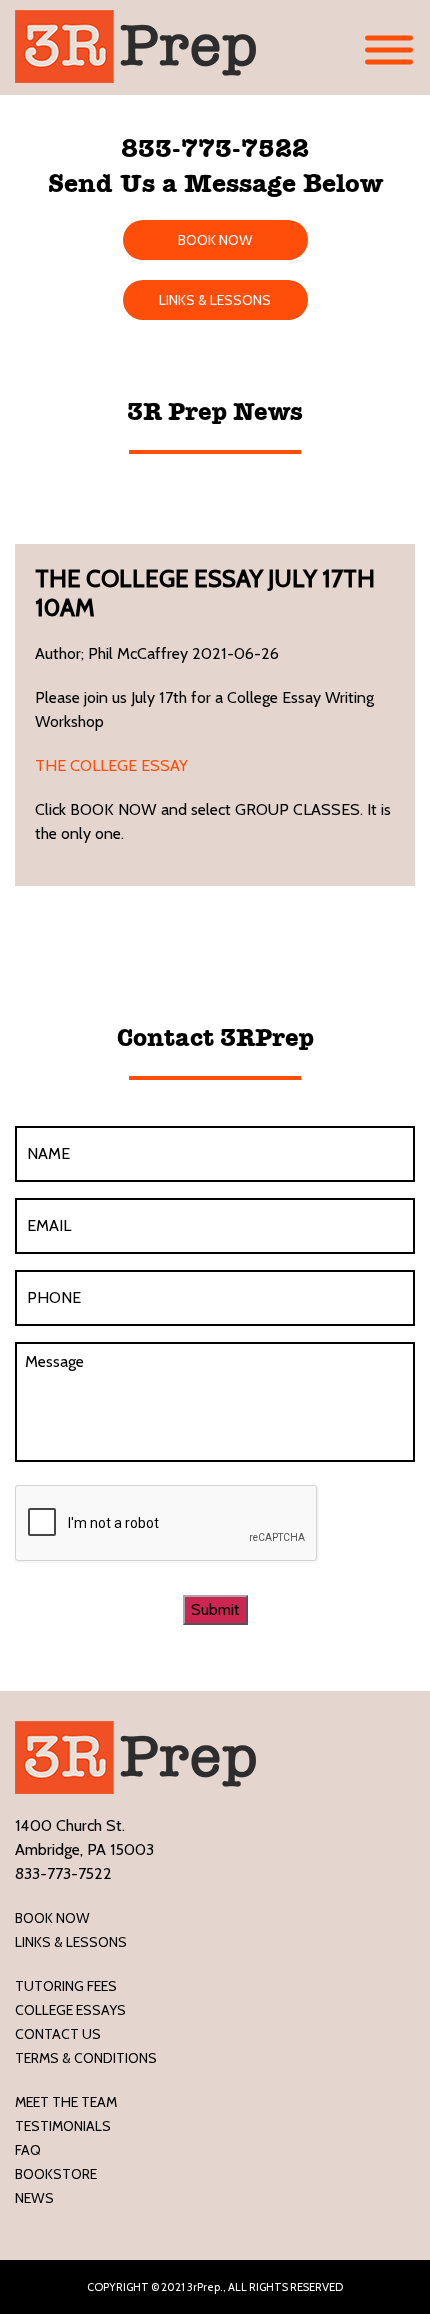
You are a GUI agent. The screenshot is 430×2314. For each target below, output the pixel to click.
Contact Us (58, 2034)
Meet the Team (66, 2102)
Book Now (52, 1918)
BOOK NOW (215, 240)
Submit (215, 1609)
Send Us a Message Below (215, 183)
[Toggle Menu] (389, 50)
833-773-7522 (215, 148)
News (34, 2198)
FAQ (28, 2150)
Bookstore (56, 2174)
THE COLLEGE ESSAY (111, 765)
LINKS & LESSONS (215, 300)
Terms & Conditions (86, 2058)
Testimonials (63, 2126)
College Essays (70, 2010)
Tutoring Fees (66, 1986)
